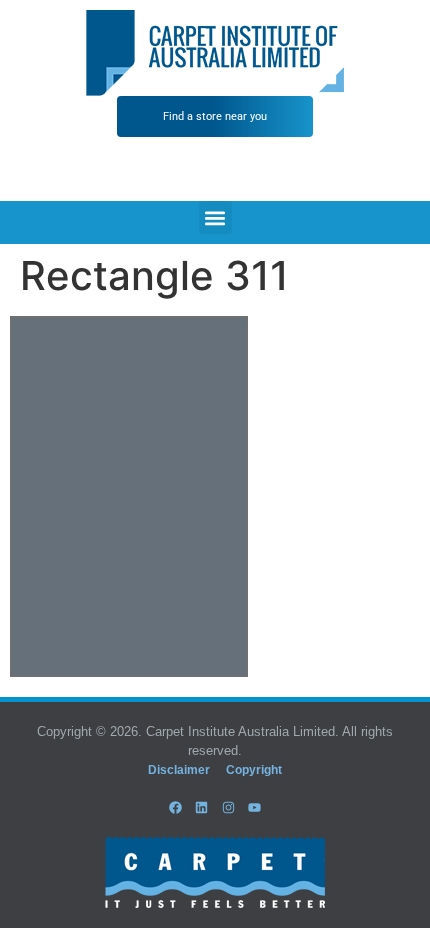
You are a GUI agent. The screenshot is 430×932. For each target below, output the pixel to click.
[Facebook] (176, 808)
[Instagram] (228, 808)
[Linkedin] (202, 808)
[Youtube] (254, 808)
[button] (215, 217)
